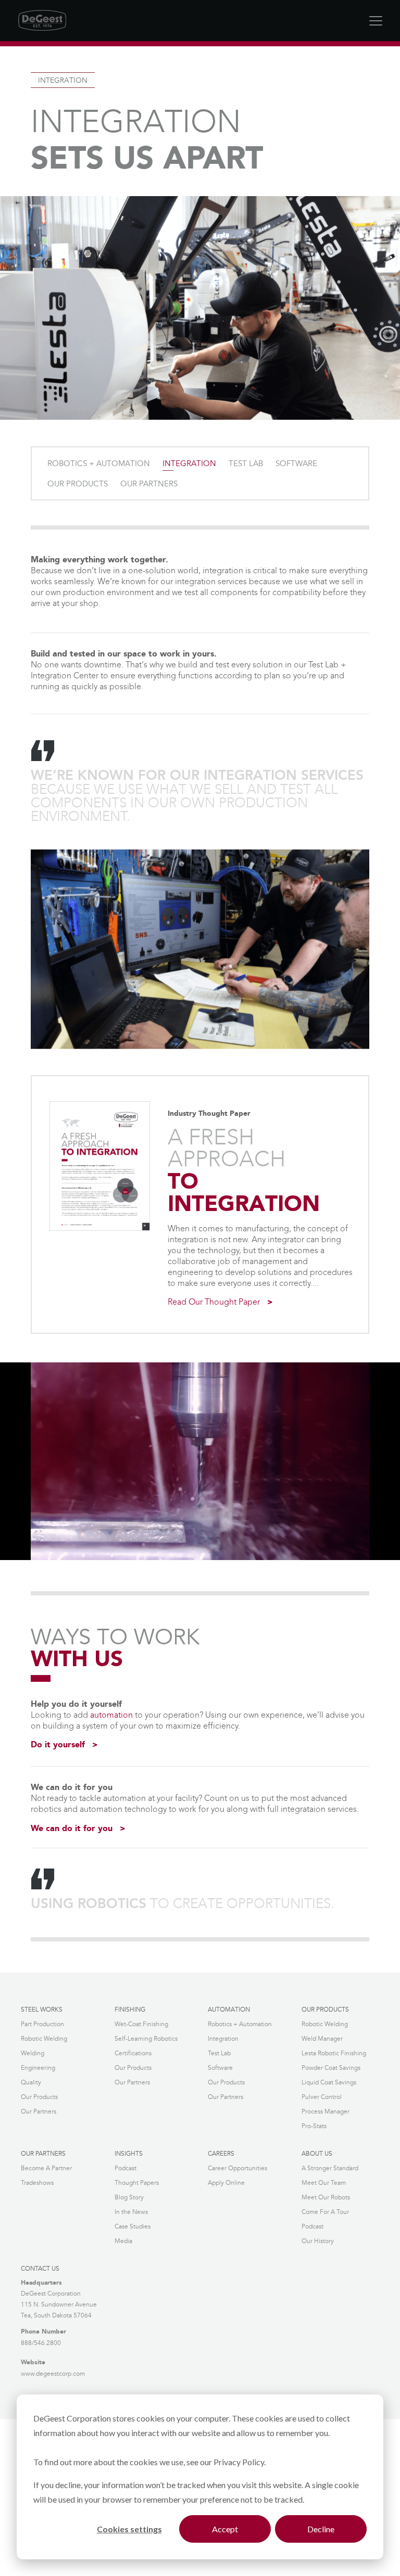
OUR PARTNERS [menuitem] (149, 484)
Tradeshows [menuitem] (37, 2183)
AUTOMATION (229, 2010)
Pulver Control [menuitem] (322, 2097)
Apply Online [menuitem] (226, 2183)
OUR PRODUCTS (325, 2010)
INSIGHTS (129, 2154)
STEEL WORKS (42, 2010)
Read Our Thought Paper (214, 1302)
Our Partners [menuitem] (39, 2112)
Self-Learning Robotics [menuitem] (146, 2039)
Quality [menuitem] (31, 2083)
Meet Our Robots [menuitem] (326, 2198)
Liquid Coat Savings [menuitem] (329, 2083)
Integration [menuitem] (223, 2039)
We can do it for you (72, 1829)
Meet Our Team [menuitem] (324, 2183)
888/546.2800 (41, 2343)
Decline (321, 2529)
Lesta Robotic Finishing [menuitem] (334, 2053)
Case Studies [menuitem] (133, 2227)
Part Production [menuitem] (42, 2024)
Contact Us (40, 2269)
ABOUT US (317, 2154)
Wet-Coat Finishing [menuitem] (141, 2024)
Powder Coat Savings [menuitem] (331, 2068)
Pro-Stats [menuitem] (314, 2126)
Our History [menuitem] (318, 2241)
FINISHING (130, 2010)
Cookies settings (129, 2529)
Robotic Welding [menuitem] (44, 2039)
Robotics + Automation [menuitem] (240, 2024)
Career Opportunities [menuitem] (238, 2168)
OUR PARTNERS (43, 2154)
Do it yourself (58, 1745)
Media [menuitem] (123, 2241)
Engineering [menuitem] (38, 2068)
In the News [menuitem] (131, 2212)
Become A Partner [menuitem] (46, 2168)
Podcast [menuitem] (126, 2168)
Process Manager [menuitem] (326, 2112)
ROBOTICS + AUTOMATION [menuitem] (99, 464)
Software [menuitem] (220, 2068)
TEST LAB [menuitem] (246, 464)
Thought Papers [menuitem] (137, 2183)
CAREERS (221, 2154)
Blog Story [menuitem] (129, 2198)
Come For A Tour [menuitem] (325, 2212)
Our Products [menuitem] (39, 2097)
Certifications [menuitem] (133, 2053)
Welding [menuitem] (33, 2053)
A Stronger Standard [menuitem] (330, 2168)
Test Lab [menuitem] (219, 2053)
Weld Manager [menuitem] (322, 2039)
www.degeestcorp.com (53, 2374)
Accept (225, 2529)
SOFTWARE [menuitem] (296, 464)
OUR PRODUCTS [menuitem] (78, 484)
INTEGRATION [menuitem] (189, 464)
